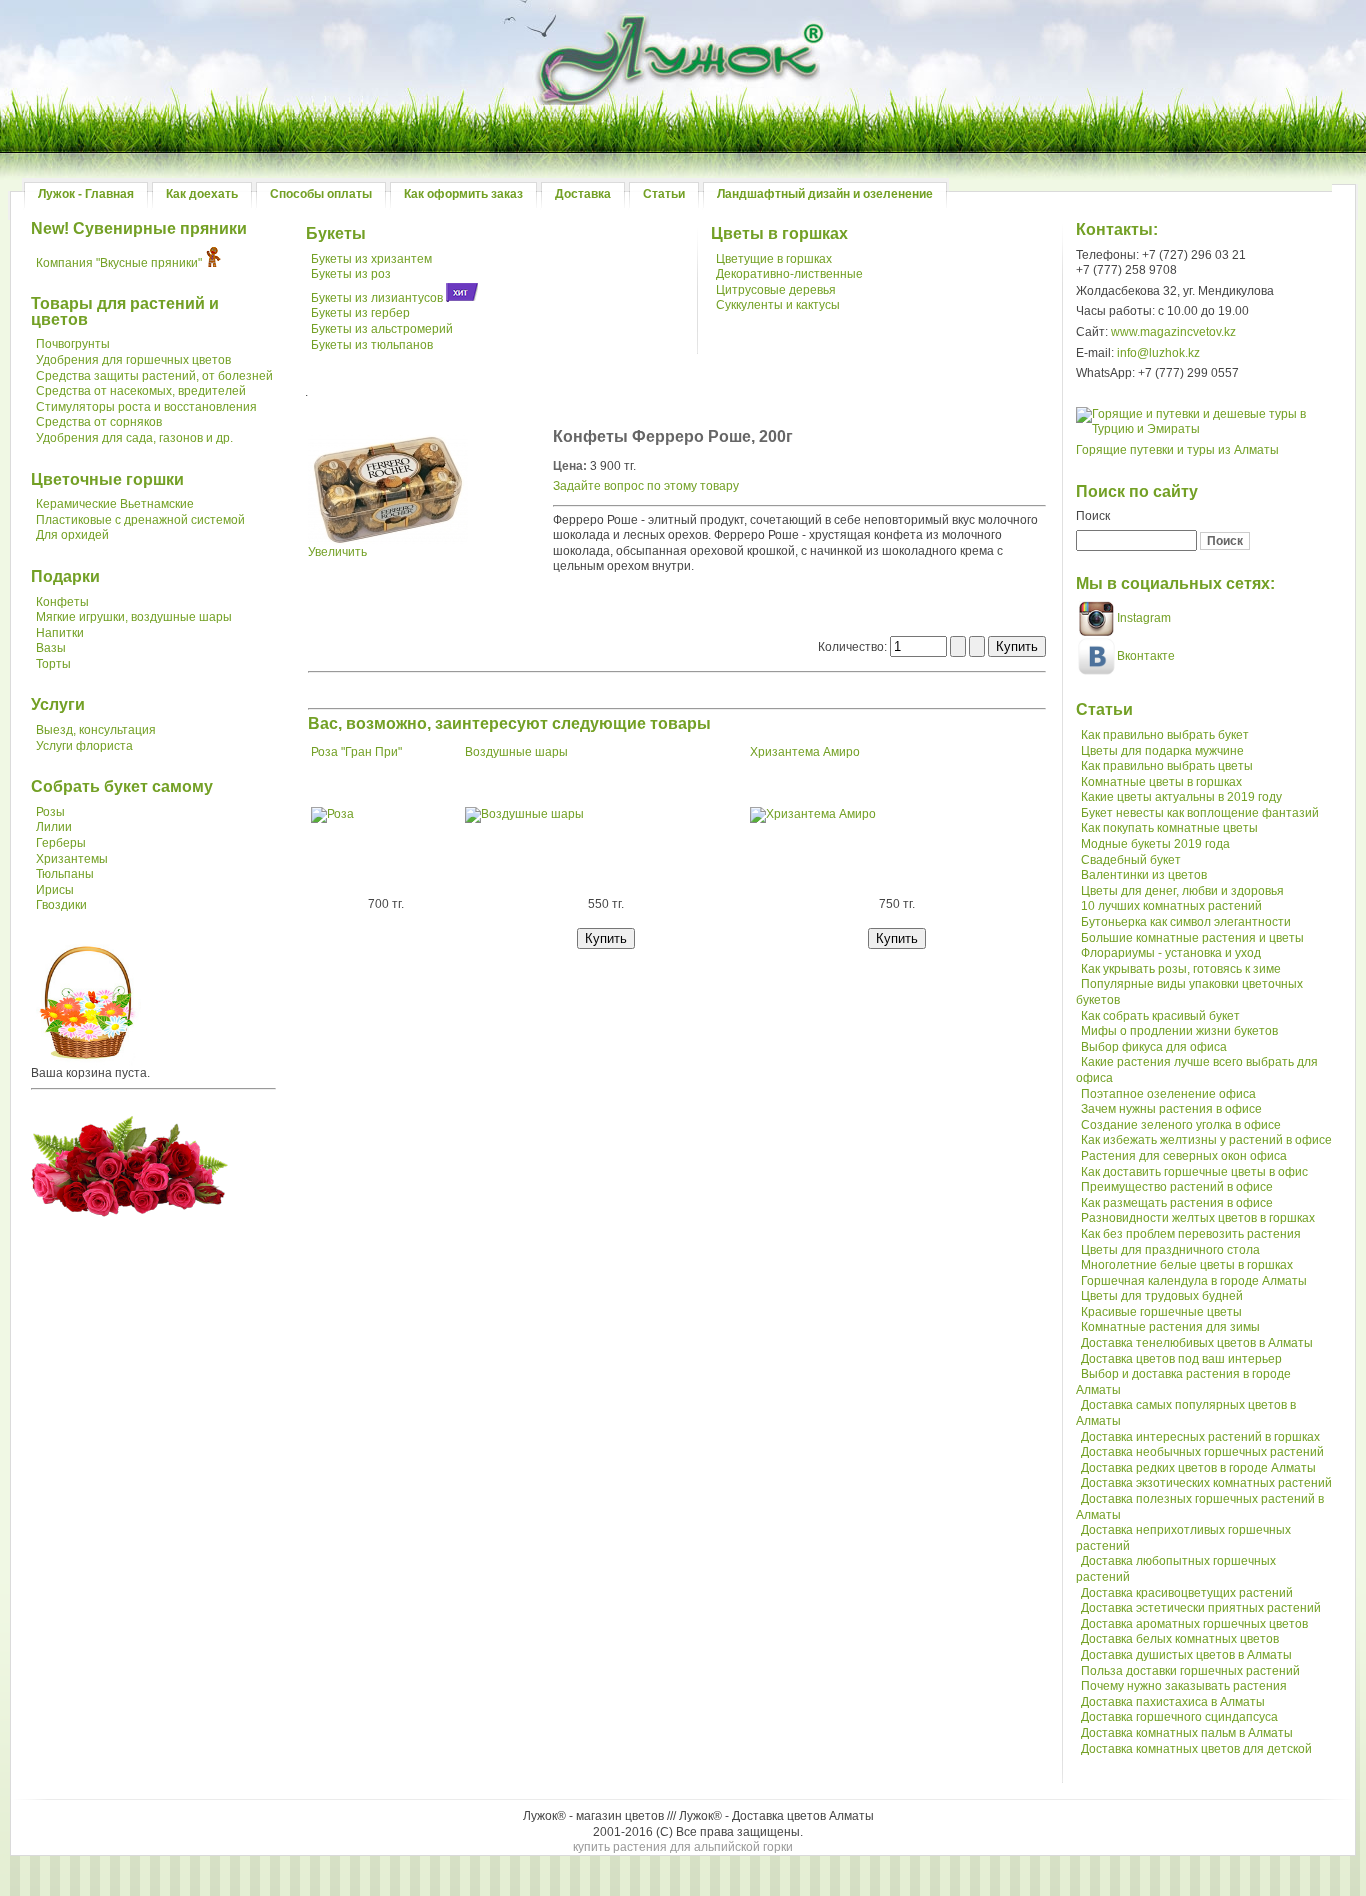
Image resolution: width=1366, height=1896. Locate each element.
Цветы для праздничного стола (1170, 1250)
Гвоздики (61, 905)
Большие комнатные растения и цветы (1192, 938)
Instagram (1142, 618)
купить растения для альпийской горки (683, 1847)
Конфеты (62, 602)
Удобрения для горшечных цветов (133, 360)
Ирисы (55, 890)
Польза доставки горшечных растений (1190, 1671)
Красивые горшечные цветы (1161, 1312)
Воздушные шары (516, 752)
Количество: (854, 647)
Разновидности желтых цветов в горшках (1198, 1218)
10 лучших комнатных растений (1171, 906)
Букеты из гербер (360, 313)
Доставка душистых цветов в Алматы (1186, 1655)
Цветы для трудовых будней (1162, 1296)
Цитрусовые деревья (776, 290)
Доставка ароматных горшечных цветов (1194, 1624)
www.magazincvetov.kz (1173, 332)
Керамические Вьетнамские (115, 504)
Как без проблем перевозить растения (1191, 1234)
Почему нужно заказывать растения (1184, 1686)
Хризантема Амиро (805, 752)
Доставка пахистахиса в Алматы (1173, 1702)
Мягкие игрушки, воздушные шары (134, 617)
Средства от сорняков (99, 422)
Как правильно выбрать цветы (1167, 766)
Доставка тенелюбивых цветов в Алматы (1197, 1343)
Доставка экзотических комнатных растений (1206, 1483)
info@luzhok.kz (1158, 353)
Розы (50, 812)
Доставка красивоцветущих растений (1187, 1593)
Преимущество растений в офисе (1177, 1187)
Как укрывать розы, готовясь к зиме (1181, 969)
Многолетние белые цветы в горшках (1187, 1265)
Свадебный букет (1131, 860)
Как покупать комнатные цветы (1169, 828)
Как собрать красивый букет (1160, 1016)
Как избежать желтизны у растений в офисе (1206, 1140)
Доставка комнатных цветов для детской (1196, 1749)
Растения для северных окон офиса (1184, 1156)
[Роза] (332, 814)
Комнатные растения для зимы (1170, 1327)
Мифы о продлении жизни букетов (1179, 1031)
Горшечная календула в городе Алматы (1194, 1281)
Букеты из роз (351, 274)
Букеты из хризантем (371, 259)
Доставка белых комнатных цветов (1180, 1639)
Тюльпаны (65, 874)
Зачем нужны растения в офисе (1171, 1109)
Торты (53, 664)
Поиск (1093, 516)
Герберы (61, 843)
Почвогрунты (73, 344)
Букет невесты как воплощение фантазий (1200, 813)
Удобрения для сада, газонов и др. (134, 438)
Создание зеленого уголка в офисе (1181, 1125)
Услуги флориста (84, 746)
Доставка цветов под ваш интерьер (1181, 1359)
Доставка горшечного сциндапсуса (1179, 1717)
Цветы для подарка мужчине (1162, 751)
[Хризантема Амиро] (813, 814)
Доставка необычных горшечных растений (1202, 1452)
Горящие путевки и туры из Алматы (1177, 450)
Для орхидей (72, 535)
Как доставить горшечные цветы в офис (1194, 1172)
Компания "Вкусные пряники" (119, 263)
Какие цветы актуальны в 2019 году (1181, 797)
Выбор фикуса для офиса (1154, 1047)
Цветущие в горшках (774, 259)
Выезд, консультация (96, 730)
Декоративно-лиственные (789, 274)
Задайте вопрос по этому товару (646, 486)
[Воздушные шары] (524, 814)
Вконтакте (1146, 656)
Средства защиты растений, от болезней (154, 376)
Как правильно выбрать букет (1165, 735)
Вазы (51, 648)
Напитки (60, 633)
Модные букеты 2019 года (1155, 844)
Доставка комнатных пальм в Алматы (1187, 1733)
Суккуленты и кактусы (778, 305)
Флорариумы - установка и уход (1171, 953)
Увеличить (337, 552)
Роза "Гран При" (356, 752)
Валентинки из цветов (1144, 875)
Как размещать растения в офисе (1177, 1203)
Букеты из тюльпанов (372, 345)
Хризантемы (72, 859)
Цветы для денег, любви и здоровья (1182, 891)
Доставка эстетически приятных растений (1201, 1608)
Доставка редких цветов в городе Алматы (1198, 1468)
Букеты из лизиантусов (377, 298)
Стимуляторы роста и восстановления (146, 407)
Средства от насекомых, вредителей (141, 391)
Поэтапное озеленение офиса (1168, 1094)
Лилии (54, 827)
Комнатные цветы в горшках (1161, 782)
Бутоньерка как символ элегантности (1186, 922)
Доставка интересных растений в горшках (1200, 1437)
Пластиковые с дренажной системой (140, 520)
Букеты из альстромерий (382, 329)
